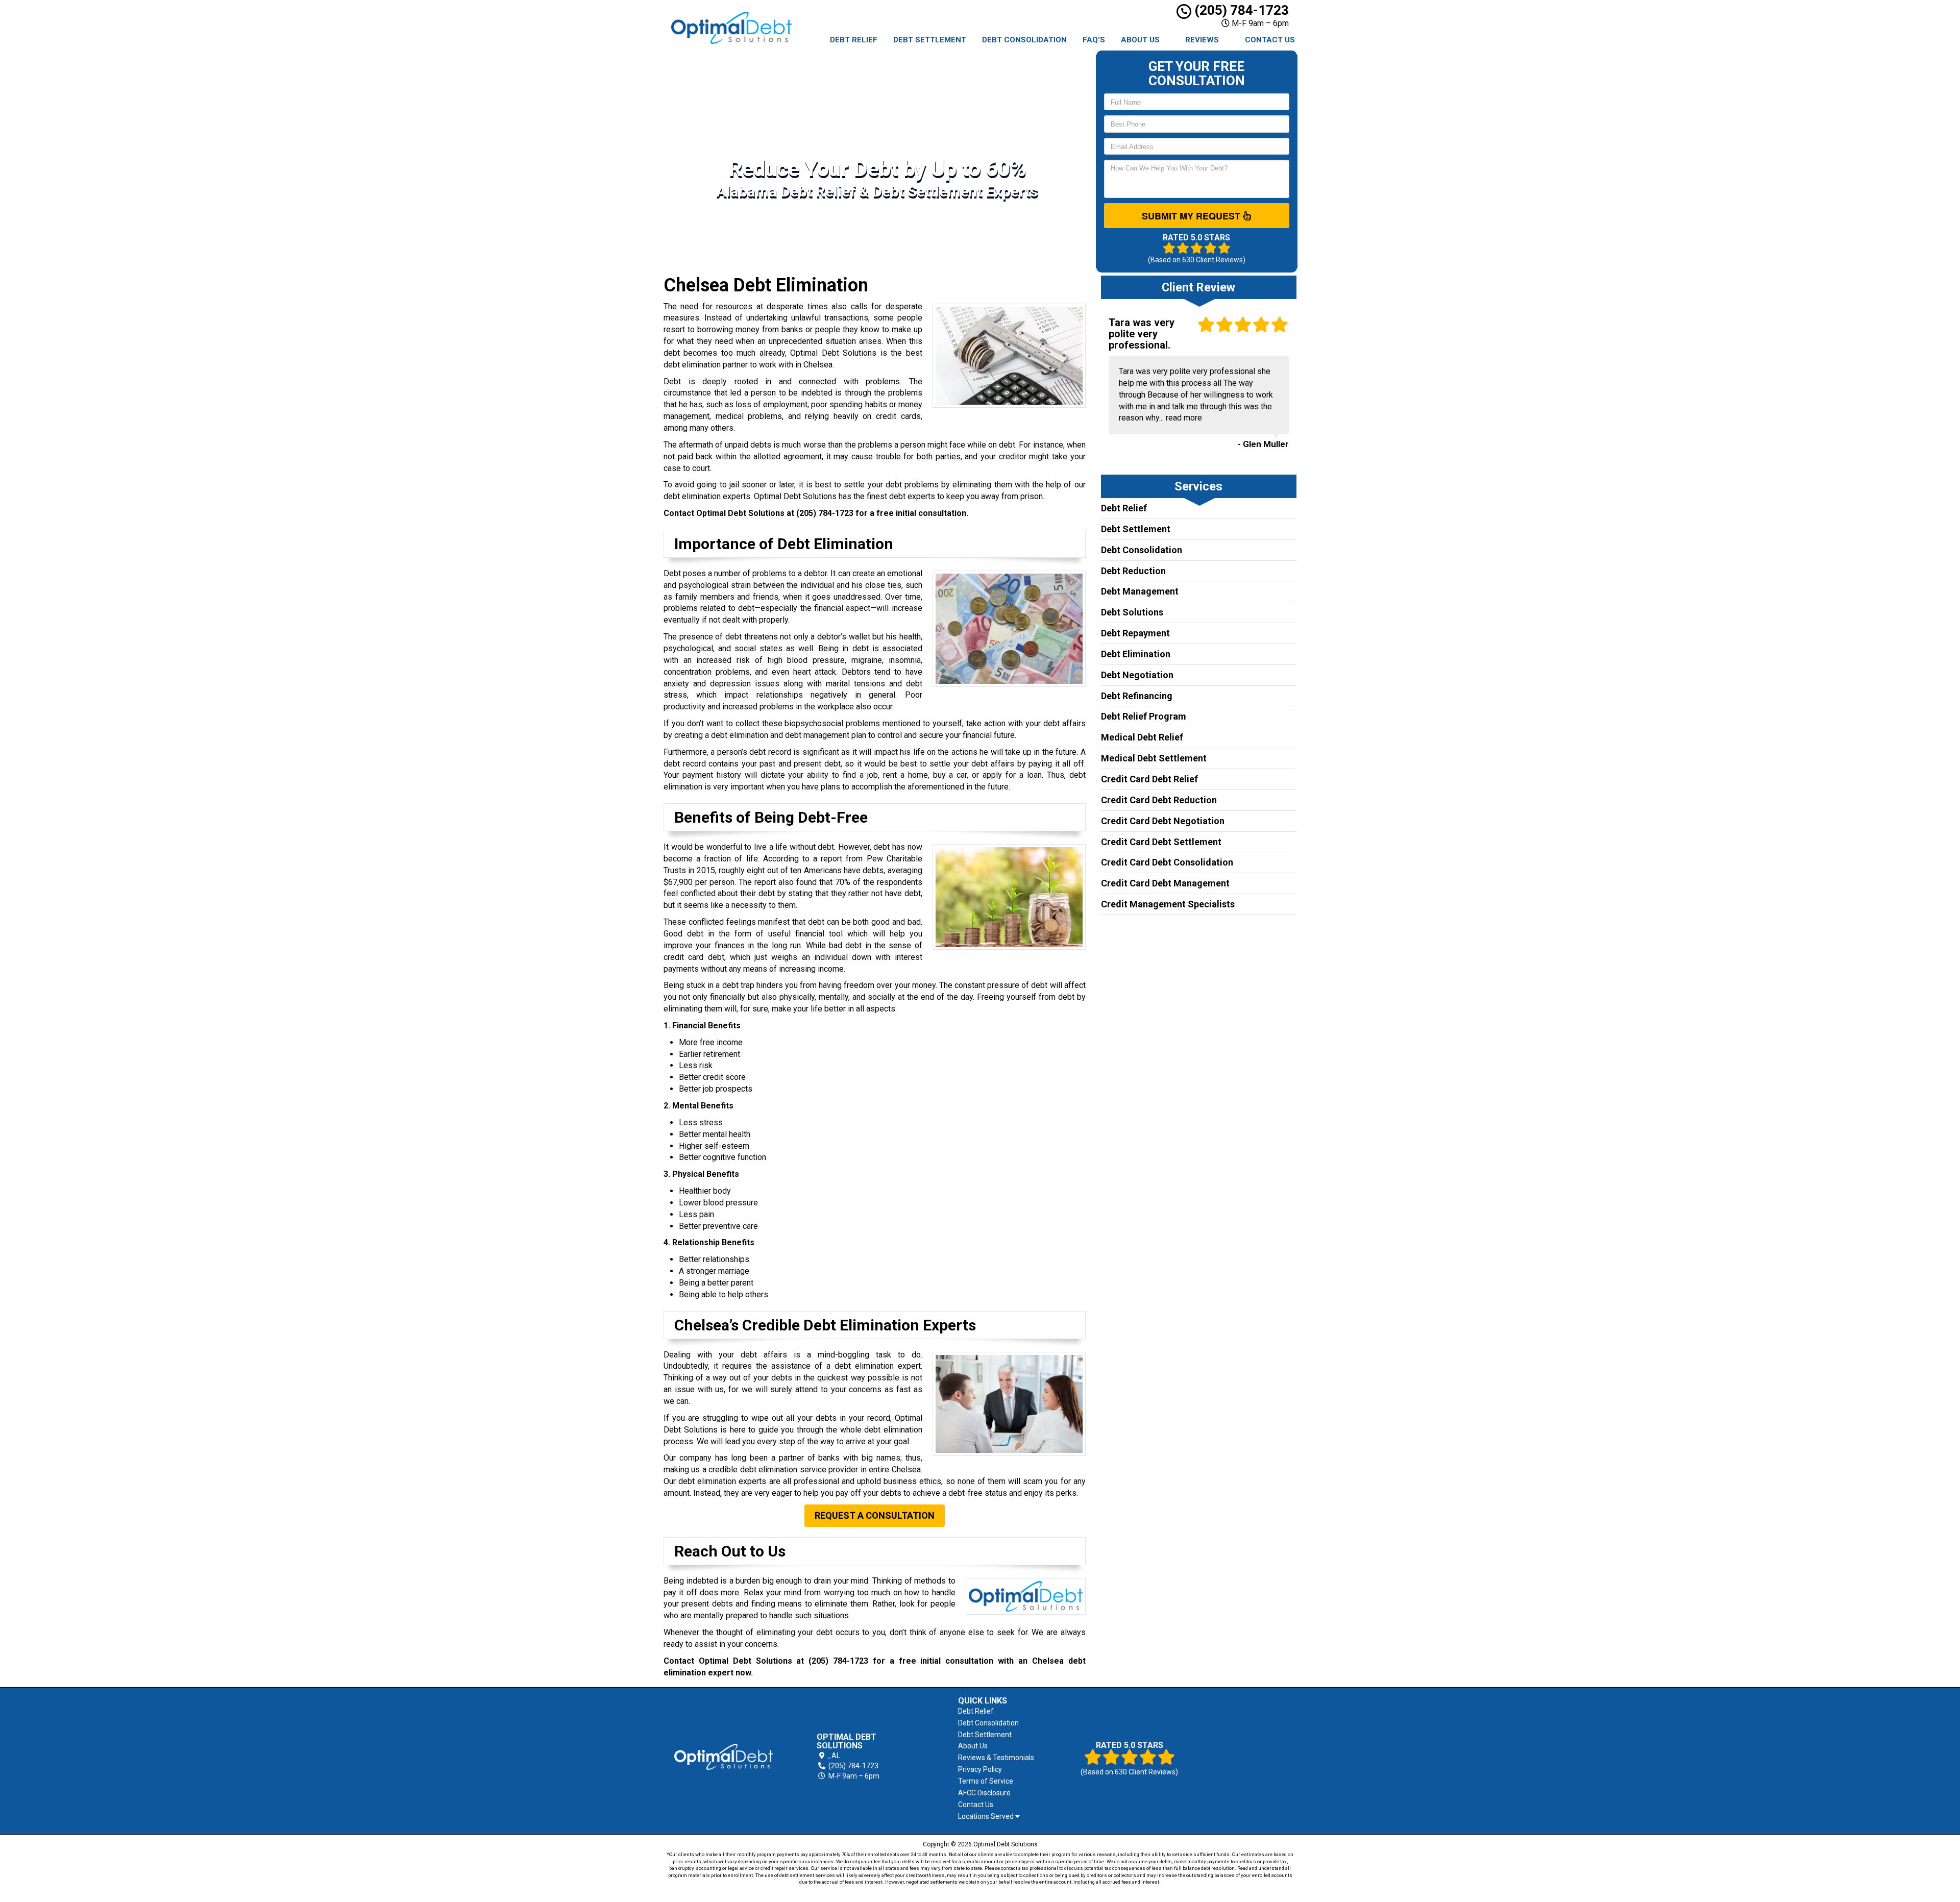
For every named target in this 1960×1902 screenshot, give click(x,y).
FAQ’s (1094, 40)
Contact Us (1270, 40)
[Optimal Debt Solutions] (724, 1757)
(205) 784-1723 (1240, 10)
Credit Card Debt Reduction (1159, 800)
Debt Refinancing (1137, 696)
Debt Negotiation (1137, 675)
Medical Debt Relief (1142, 737)
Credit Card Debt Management (1165, 883)
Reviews (1202, 40)
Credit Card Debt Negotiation (1163, 821)
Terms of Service (986, 1781)
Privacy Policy (980, 1769)
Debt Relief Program (1144, 716)
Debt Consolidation (1024, 40)
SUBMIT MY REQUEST (1192, 216)
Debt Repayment (1135, 633)
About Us (1140, 40)
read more (1184, 418)
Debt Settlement (930, 40)
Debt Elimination (1136, 654)
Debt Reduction (1133, 571)
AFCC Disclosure (984, 1793)
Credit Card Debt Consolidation (1167, 862)
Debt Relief (854, 40)
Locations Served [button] (987, 1817)
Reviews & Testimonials (996, 1758)
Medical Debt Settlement (1154, 758)
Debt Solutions (1132, 612)
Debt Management (1140, 591)
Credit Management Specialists (1168, 904)
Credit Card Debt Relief (1149, 779)
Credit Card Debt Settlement (1161, 842)
